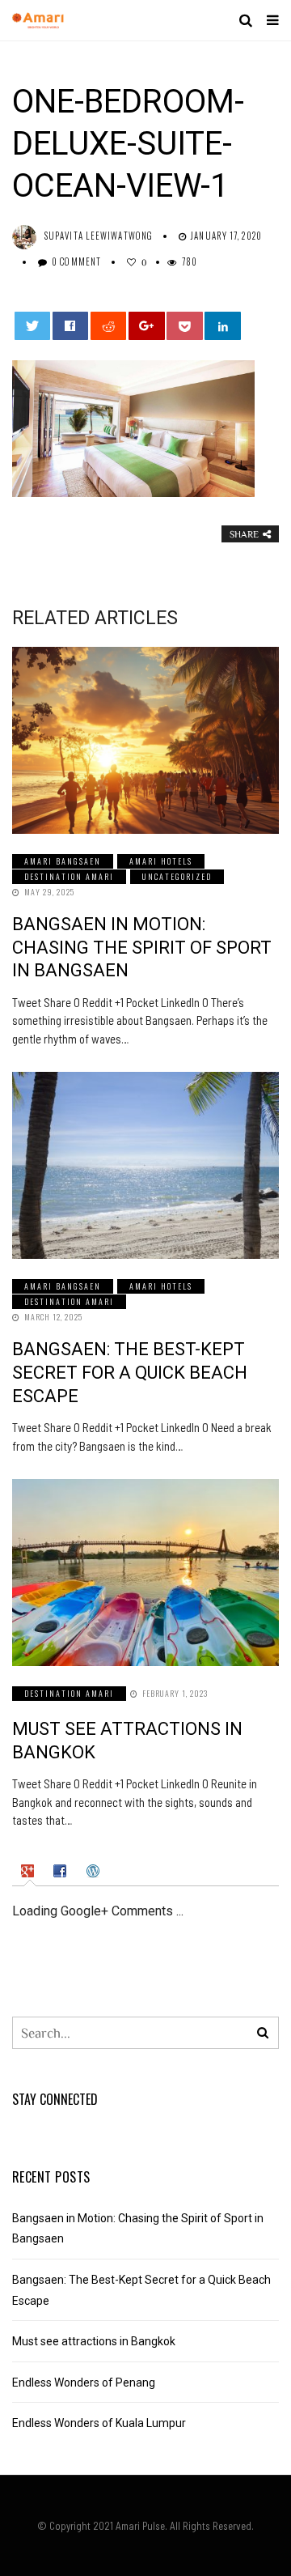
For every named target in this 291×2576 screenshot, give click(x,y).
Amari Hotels (161, 861)
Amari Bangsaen (63, 861)
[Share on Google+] (147, 326)
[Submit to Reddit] (109, 326)
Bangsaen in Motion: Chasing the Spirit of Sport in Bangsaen (142, 947)
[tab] (30, 1871)
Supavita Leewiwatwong (99, 236)
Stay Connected (55, 2099)
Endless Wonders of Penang (84, 2383)
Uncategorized (177, 876)
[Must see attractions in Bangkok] (145, 1573)
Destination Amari (69, 876)
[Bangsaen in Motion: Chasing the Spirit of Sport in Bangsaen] (145, 740)
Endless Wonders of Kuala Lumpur (99, 2423)
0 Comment (76, 261)
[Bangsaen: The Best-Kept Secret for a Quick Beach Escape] (145, 1165)
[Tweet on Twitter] (33, 326)
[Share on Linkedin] (223, 326)
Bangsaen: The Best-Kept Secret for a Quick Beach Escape (130, 1372)
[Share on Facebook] (71, 326)
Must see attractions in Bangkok (94, 2341)
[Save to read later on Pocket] (185, 326)
